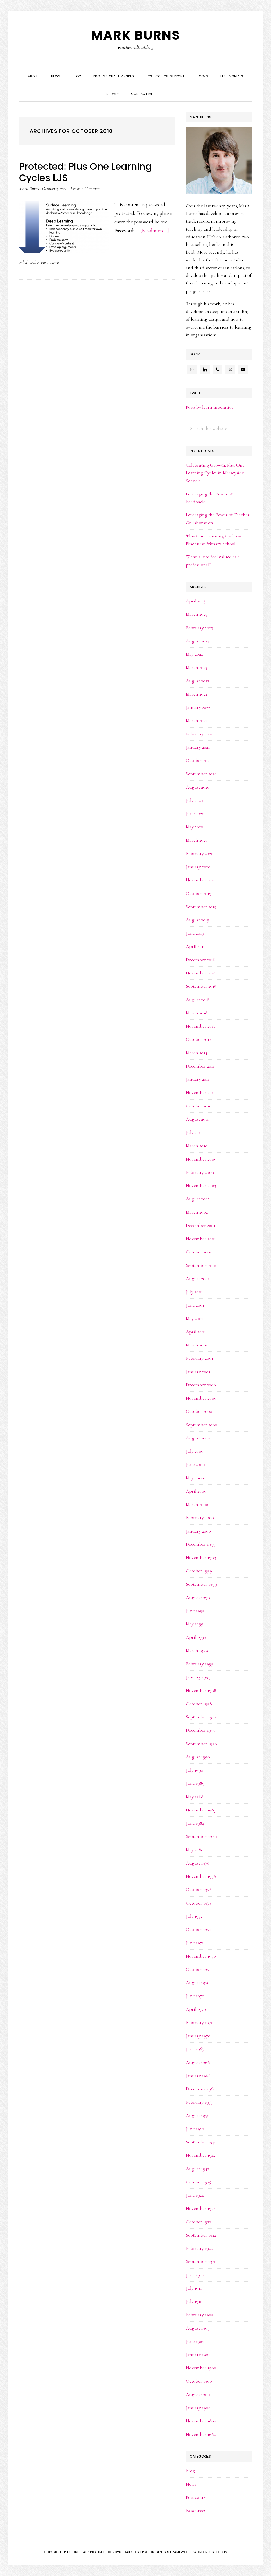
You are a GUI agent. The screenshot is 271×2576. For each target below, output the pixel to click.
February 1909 (200, 2315)
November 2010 (201, 1092)
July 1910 (194, 2301)
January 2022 (198, 707)
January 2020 (198, 867)
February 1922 (199, 2248)
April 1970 (196, 2009)
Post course (50, 262)
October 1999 (199, 1571)
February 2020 (200, 853)
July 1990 (195, 1770)
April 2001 (196, 1332)
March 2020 (197, 840)
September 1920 (201, 2261)
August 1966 (198, 2062)
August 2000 (198, 1438)
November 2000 (201, 1398)
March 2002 (197, 1212)
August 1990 (198, 1757)
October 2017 (198, 1039)
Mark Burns (135, 35)
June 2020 (195, 813)
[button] (165, 89)
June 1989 (195, 1783)
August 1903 (198, 2328)
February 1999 (200, 1664)
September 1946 (201, 2142)
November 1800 (201, 2421)
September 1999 (201, 1584)
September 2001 (201, 1265)
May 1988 (195, 1797)
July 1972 (194, 1916)
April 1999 (196, 1637)
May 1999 (195, 1624)
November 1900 (201, 2368)
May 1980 (195, 1850)
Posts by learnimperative (210, 407)
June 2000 (195, 1464)
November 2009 (201, 1159)
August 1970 (198, 1982)
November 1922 (200, 2208)
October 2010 (199, 1106)
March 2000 (197, 1504)
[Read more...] (155, 231)
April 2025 (196, 601)
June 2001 (195, 1305)
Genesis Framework (173, 2552)
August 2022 (197, 681)
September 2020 (201, 774)
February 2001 (199, 1358)
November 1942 (201, 2155)
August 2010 (198, 1119)
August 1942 (197, 2169)
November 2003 (201, 1185)
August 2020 (198, 787)
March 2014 (197, 1053)
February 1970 (200, 2022)
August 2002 (198, 1199)
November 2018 (201, 973)
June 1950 (195, 2129)
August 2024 (198, 641)
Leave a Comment (86, 188)
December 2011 (200, 1066)
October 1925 (198, 2182)
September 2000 (202, 1425)
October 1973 (198, 1903)
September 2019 (201, 907)
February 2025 (199, 628)
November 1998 (201, 1690)
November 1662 (201, 2434)
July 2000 (195, 1451)
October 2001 (199, 1252)
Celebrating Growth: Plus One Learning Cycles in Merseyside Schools (215, 473)
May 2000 (195, 1478)
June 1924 (195, 2195)
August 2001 (198, 1278)
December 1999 (201, 1544)
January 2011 (198, 1079)
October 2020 (199, 760)
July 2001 (194, 1292)
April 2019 (196, 946)
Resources (196, 2510)
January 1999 (198, 1677)
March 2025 (197, 614)
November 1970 (201, 1956)
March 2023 (197, 667)
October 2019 (199, 893)
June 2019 (195, 933)
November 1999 (201, 1557)
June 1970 (195, 1996)
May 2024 (194, 654)
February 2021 (199, 734)
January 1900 (198, 2408)
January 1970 (198, 2036)
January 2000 (198, 1531)
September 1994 (201, 1717)
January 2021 (198, 747)
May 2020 (195, 827)
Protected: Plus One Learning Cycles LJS (85, 172)
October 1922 (198, 2222)
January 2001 (198, 1372)
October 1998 (199, 1704)
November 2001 (201, 1239)
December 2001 (200, 1225)
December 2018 (200, 960)
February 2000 (200, 1517)
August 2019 (198, 920)
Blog (190, 2471)
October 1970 (199, 1969)
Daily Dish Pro (136, 2552)
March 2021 (196, 720)
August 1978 (198, 1863)
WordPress (204, 2552)
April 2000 (196, 1491)
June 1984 (195, 1823)
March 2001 (197, 1345)
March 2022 (197, 694)
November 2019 (201, 880)
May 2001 (194, 1318)
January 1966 (198, 2076)
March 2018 (197, 1013)
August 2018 (198, 1000)
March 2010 (197, 1146)
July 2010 (194, 1132)
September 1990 (201, 1744)
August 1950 (198, 2115)
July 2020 (194, 800)
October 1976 (199, 1889)
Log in (222, 2552)
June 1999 (195, 1611)
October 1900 (199, 2381)
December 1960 (201, 2089)
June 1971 (195, 1943)
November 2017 (201, 1026)
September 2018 (201, 986)
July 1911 (194, 2288)
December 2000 (201, 1385)
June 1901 (195, 2341)
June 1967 (195, 2049)
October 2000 (199, 1411)
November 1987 (201, 1810)
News (191, 2484)
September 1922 (201, 2235)
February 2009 (200, 1172)
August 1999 (198, 1597)
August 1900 (198, 2394)
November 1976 (201, 1876)
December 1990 (201, 1730)
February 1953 (199, 2102)
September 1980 (201, 1836)
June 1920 (195, 2275)
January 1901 (198, 2354)
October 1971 (198, 1929)
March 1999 (197, 1650)
